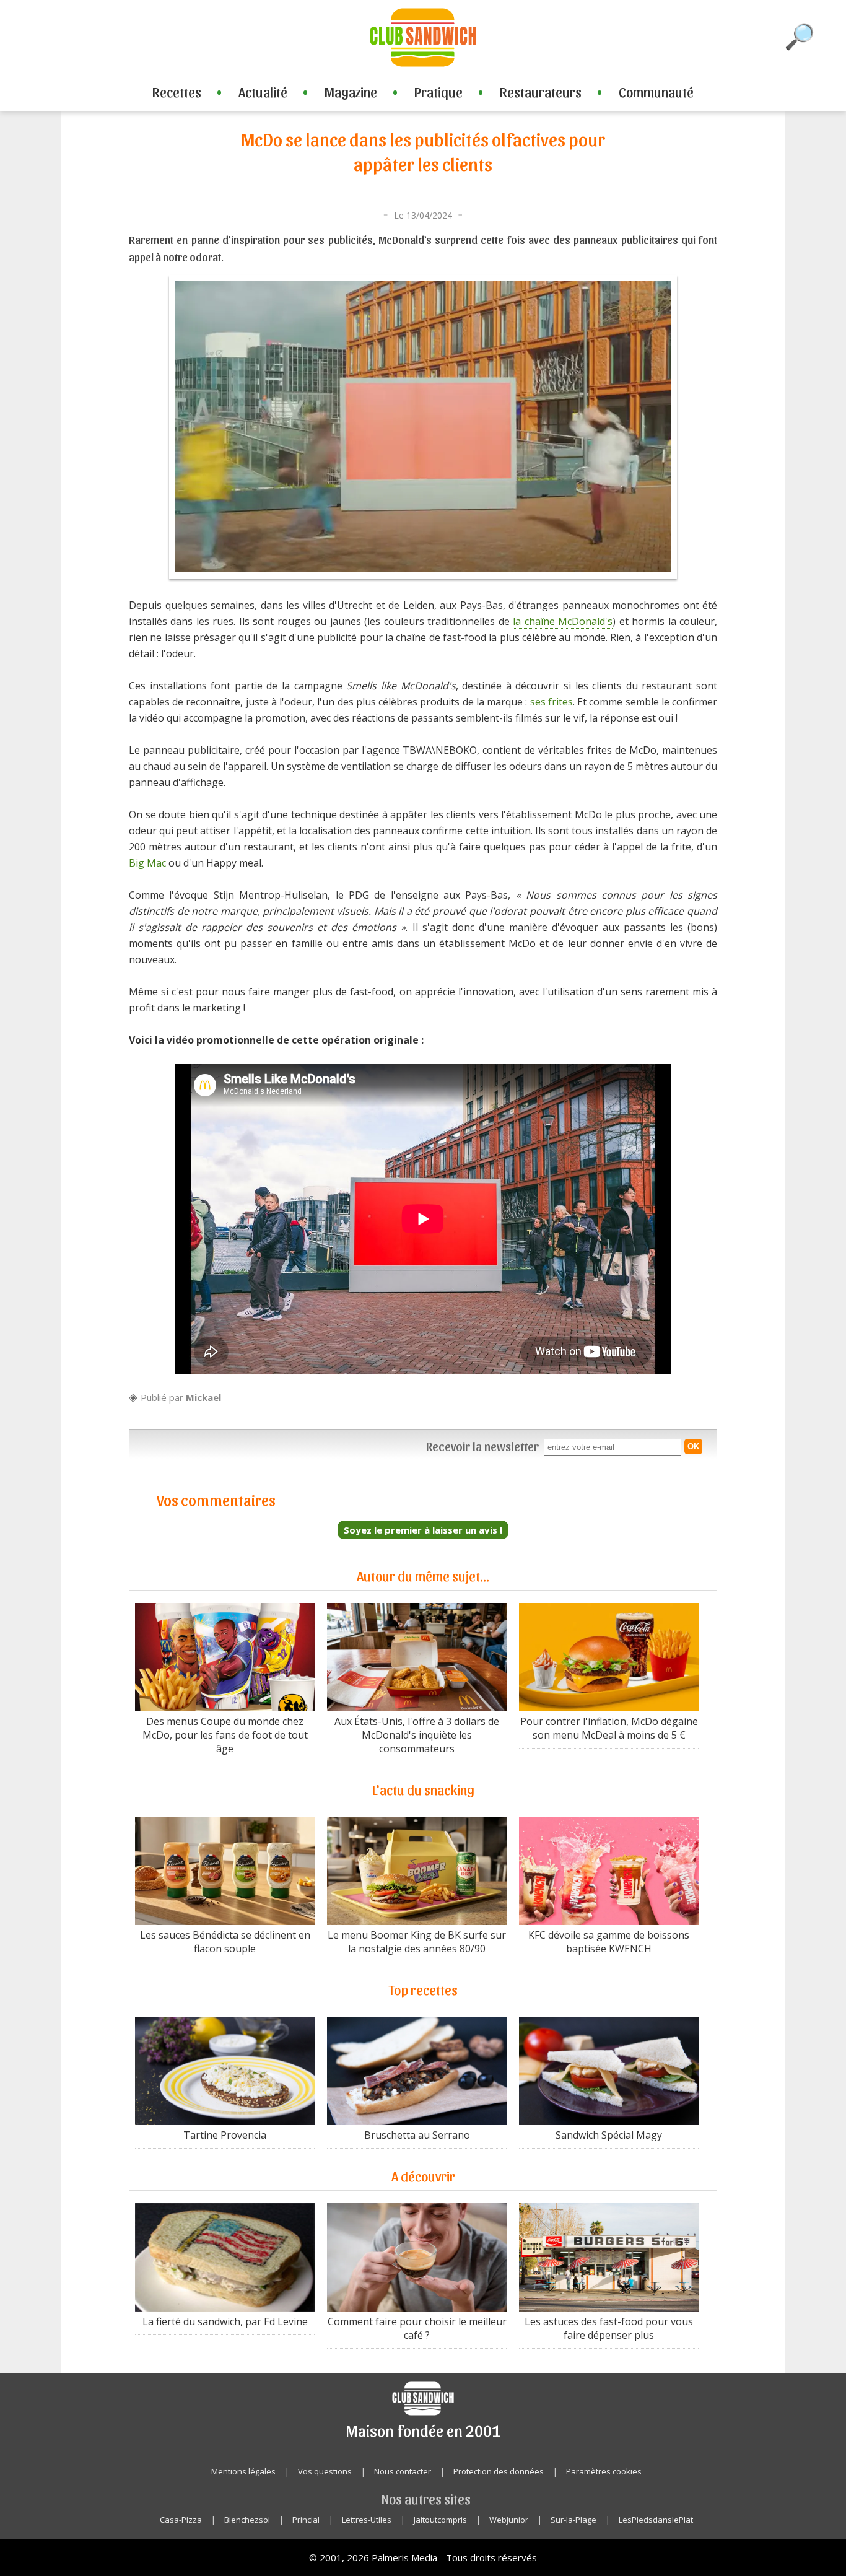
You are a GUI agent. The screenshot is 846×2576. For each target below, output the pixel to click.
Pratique (438, 92)
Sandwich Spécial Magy (609, 2135)
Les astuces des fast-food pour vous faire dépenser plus (609, 2328)
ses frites (552, 702)
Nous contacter (403, 2471)
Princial (306, 2520)
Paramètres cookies (604, 2471)
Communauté (656, 92)
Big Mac (147, 863)
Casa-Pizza (181, 2520)
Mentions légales (243, 2471)
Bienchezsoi (247, 2520)
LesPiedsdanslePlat (656, 2520)
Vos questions (325, 2471)
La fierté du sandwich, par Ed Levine (225, 2321)
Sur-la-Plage (573, 2520)
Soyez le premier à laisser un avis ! (423, 1530)
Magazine (351, 92)
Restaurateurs (541, 92)
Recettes (177, 92)
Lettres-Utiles (367, 2520)
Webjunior (509, 2520)
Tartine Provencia (225, 2135)
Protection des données (499, 2471)
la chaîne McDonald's (563, 621)
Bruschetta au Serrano (417, 2135)
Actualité (263, 92)
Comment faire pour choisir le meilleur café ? (417, 2328)
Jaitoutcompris (440, 2520)
